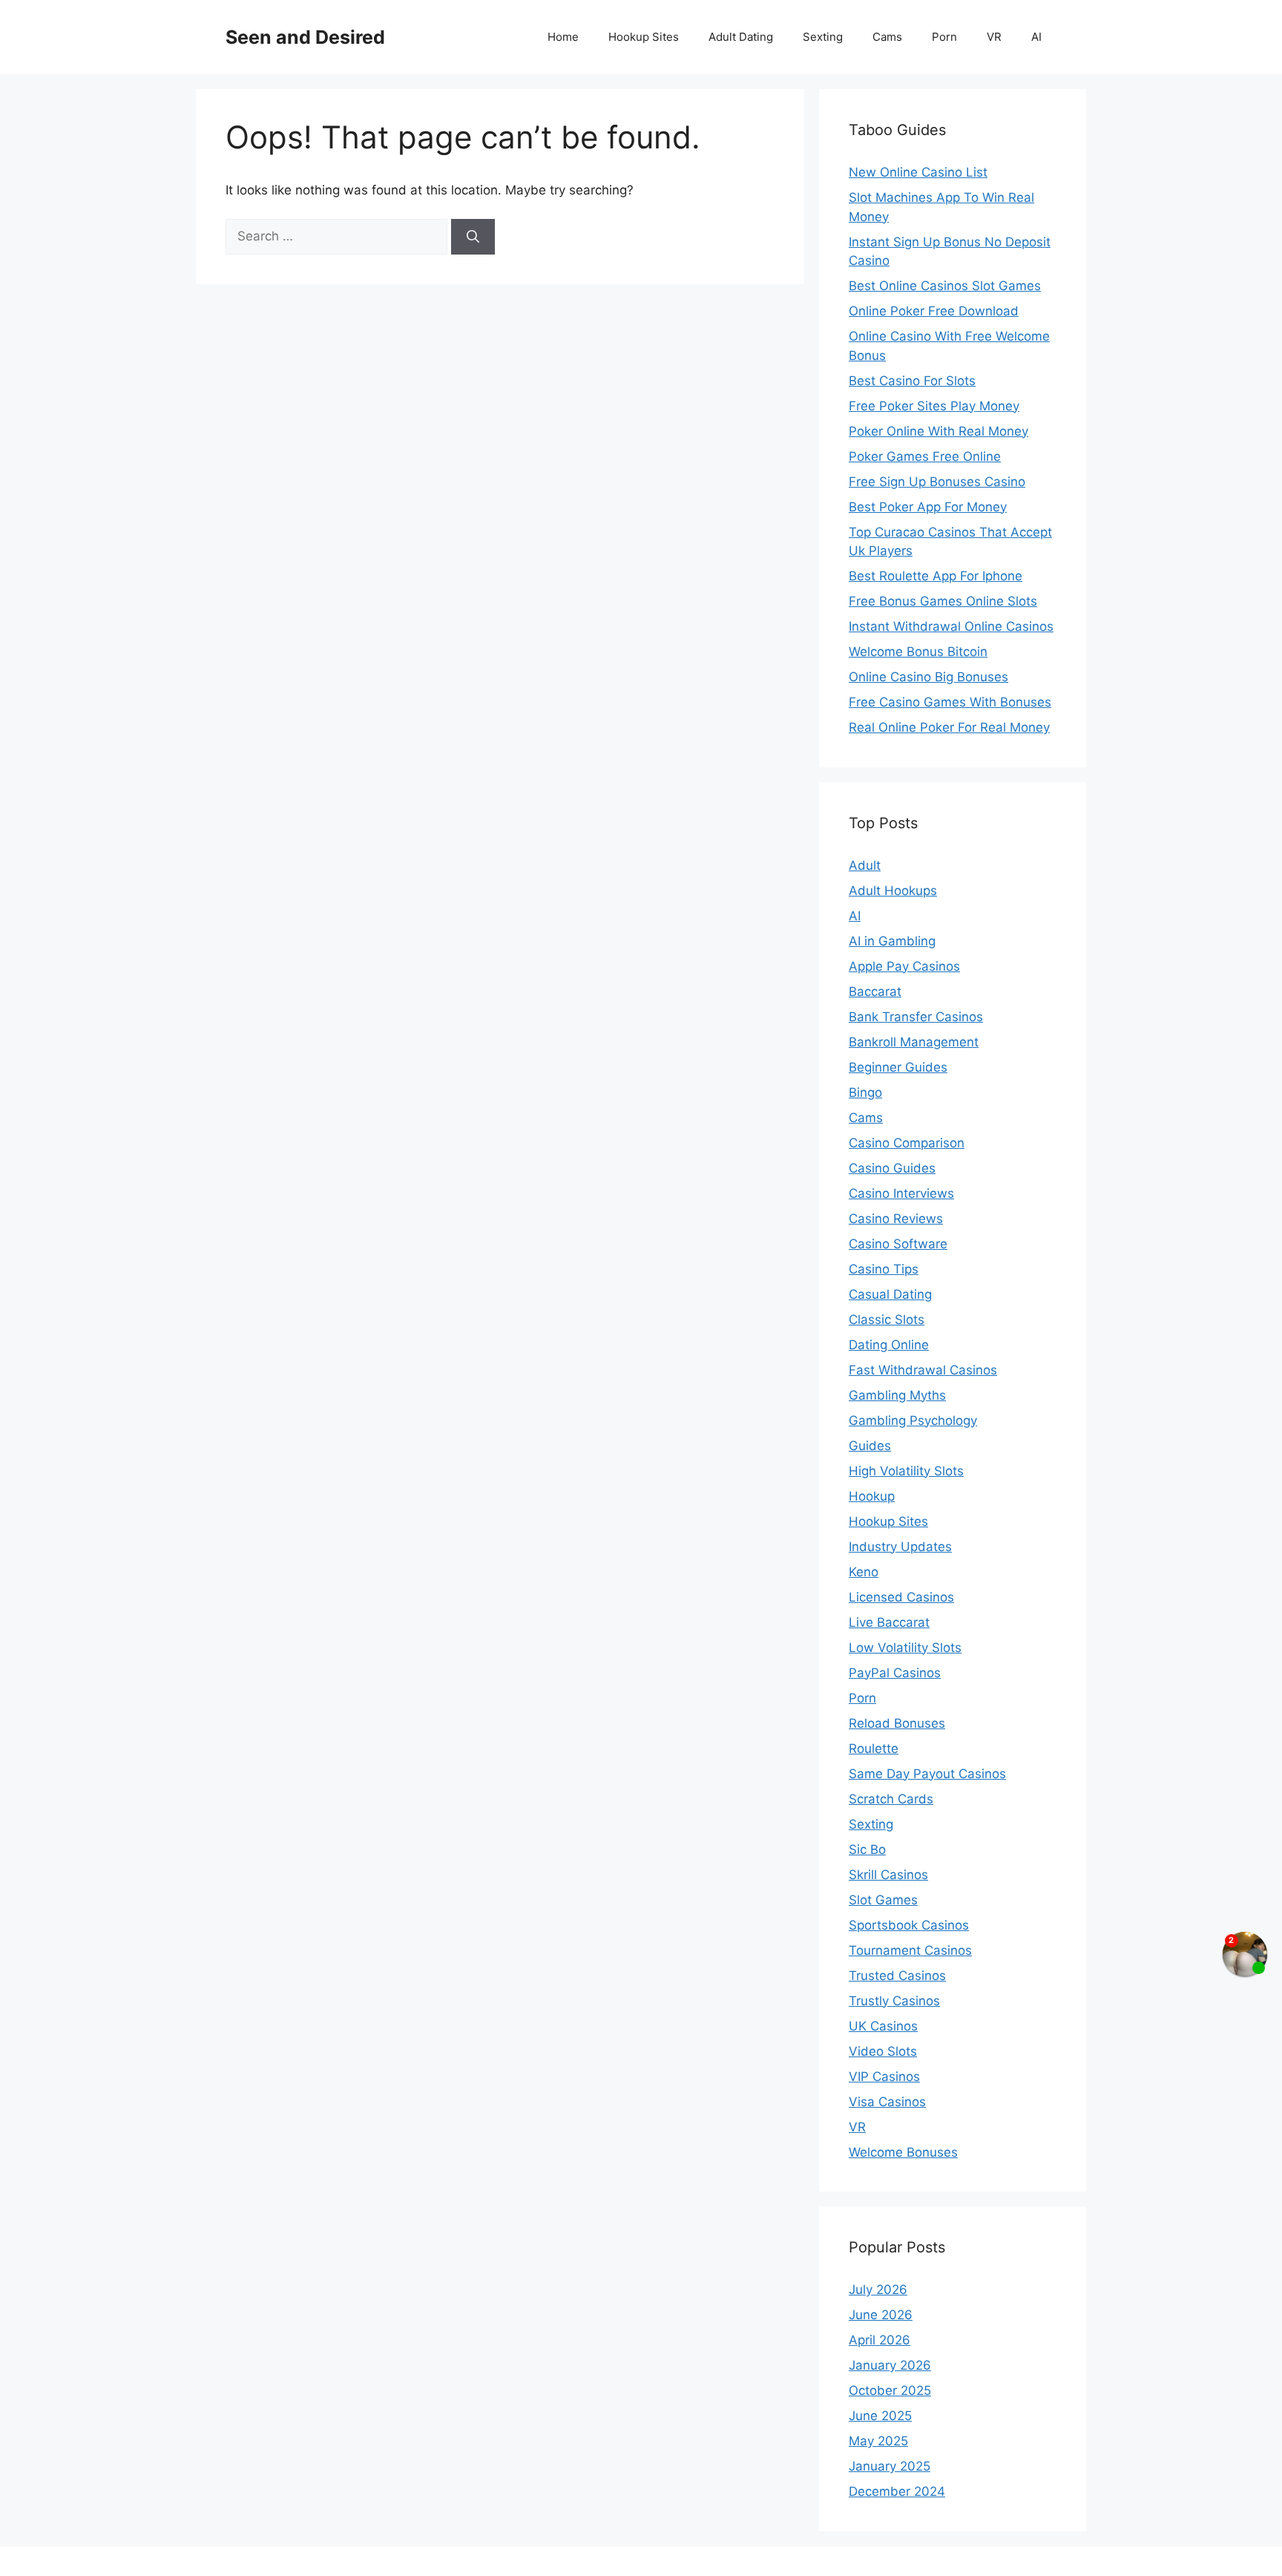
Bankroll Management (914, 1042)
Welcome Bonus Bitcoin (918, 652)
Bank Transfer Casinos (916, 1017)
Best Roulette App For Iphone (936, 576)
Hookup (872, 1496)
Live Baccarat (889, 1622)
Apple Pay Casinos (904, 966)
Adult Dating (741, 37)
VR (994, 37)
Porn (944, 37)
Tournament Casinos (910, 1950)
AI (1036, 37)
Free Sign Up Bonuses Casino (937, 482)
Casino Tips (884, 1269)
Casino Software (898, 1244)
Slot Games (883, 1900)
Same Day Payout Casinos (927, 1774)
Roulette (874, 1749)
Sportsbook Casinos (909, 1925)
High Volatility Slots (906, 1471)
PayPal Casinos (895, 1673)
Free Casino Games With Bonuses (950, 702)
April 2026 (880, 2340)
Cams (887, 37)
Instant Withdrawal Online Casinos (951, 626)
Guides (870, 1446)
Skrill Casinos (888, 1875)
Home (563, 37)
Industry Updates (900, 1547)
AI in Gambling (892, 941)
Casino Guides (892, 1168)
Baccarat (875, 992)
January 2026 (890, 2365)
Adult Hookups (893, 891)
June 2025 (880, 2416)
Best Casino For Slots (912, 381)
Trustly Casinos (894, 2001)
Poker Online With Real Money (939, 431)
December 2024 (897, 2491)
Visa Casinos (887, 2102)
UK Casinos (883, 2026)
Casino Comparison (907, 1143)
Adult (865, 865)
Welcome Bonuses (903, 2152)
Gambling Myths (897, 1395)
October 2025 (890, 2390)
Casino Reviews (896, 1219)
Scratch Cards (891, 1799)
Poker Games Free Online (925, 456)
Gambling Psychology (913, 1420)
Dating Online (889, 1345)
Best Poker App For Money (928, 507)
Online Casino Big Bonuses (928, 677)
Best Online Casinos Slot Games (945, 286)
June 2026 (881, 2315)
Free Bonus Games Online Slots (943, 601)
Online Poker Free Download (934, 311)
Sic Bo (867, 1849)
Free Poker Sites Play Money (934, 406)
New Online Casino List (918, 172)
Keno (864, 1572)
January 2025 (890, 2466)
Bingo (865, 1092)
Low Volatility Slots (905, 1648)
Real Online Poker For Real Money (949, 727)
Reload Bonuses (897, 1723)
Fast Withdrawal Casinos (923, 1370)
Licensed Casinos (901, 1597)
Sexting (823, 37)
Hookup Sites (644, 37)
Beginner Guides (898, 1067)
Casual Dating (890, 1294)
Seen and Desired (305, 37)
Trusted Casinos (897, 1976)
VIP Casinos (884, 2077)
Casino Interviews (901, 1193)
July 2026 (878, 2290)
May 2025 (878, 2441)
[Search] (473, 237)
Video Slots (883, 2051)
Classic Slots (887, 1320)
